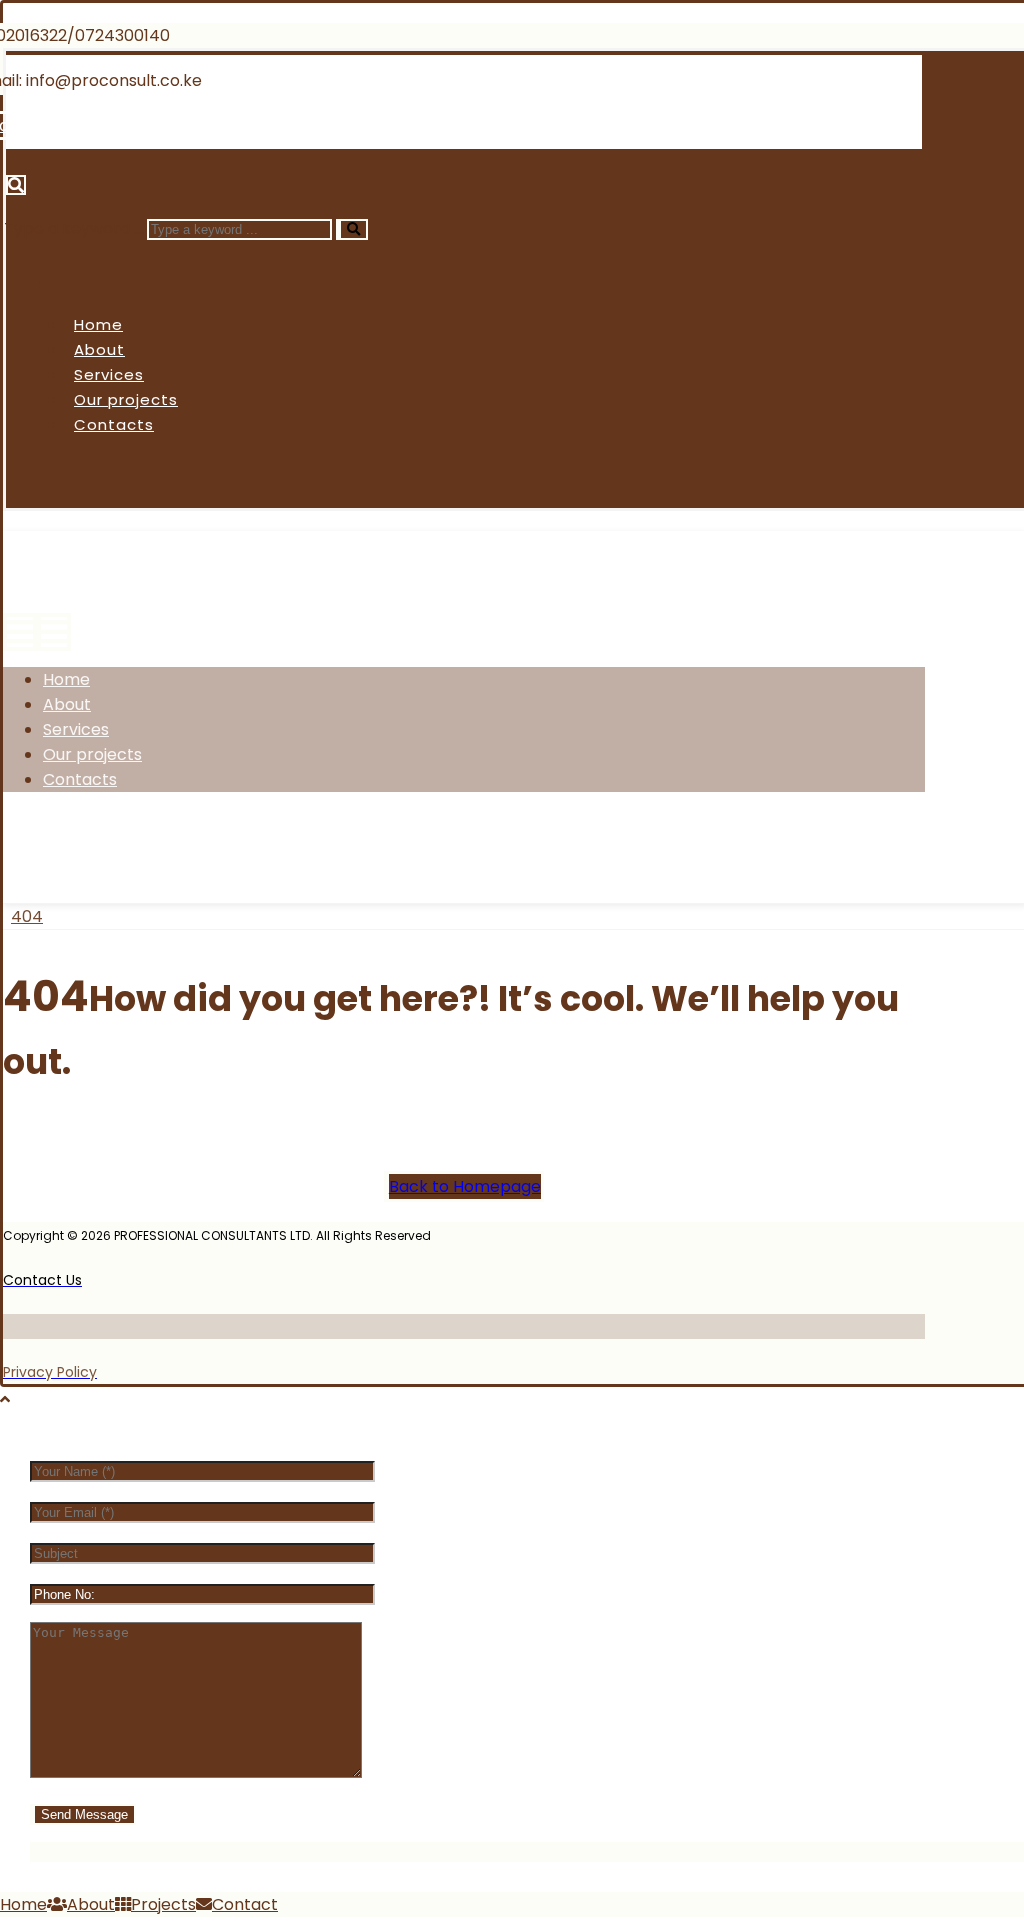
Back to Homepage (465, 1186)
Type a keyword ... (73, 228)
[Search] (352, 229)
